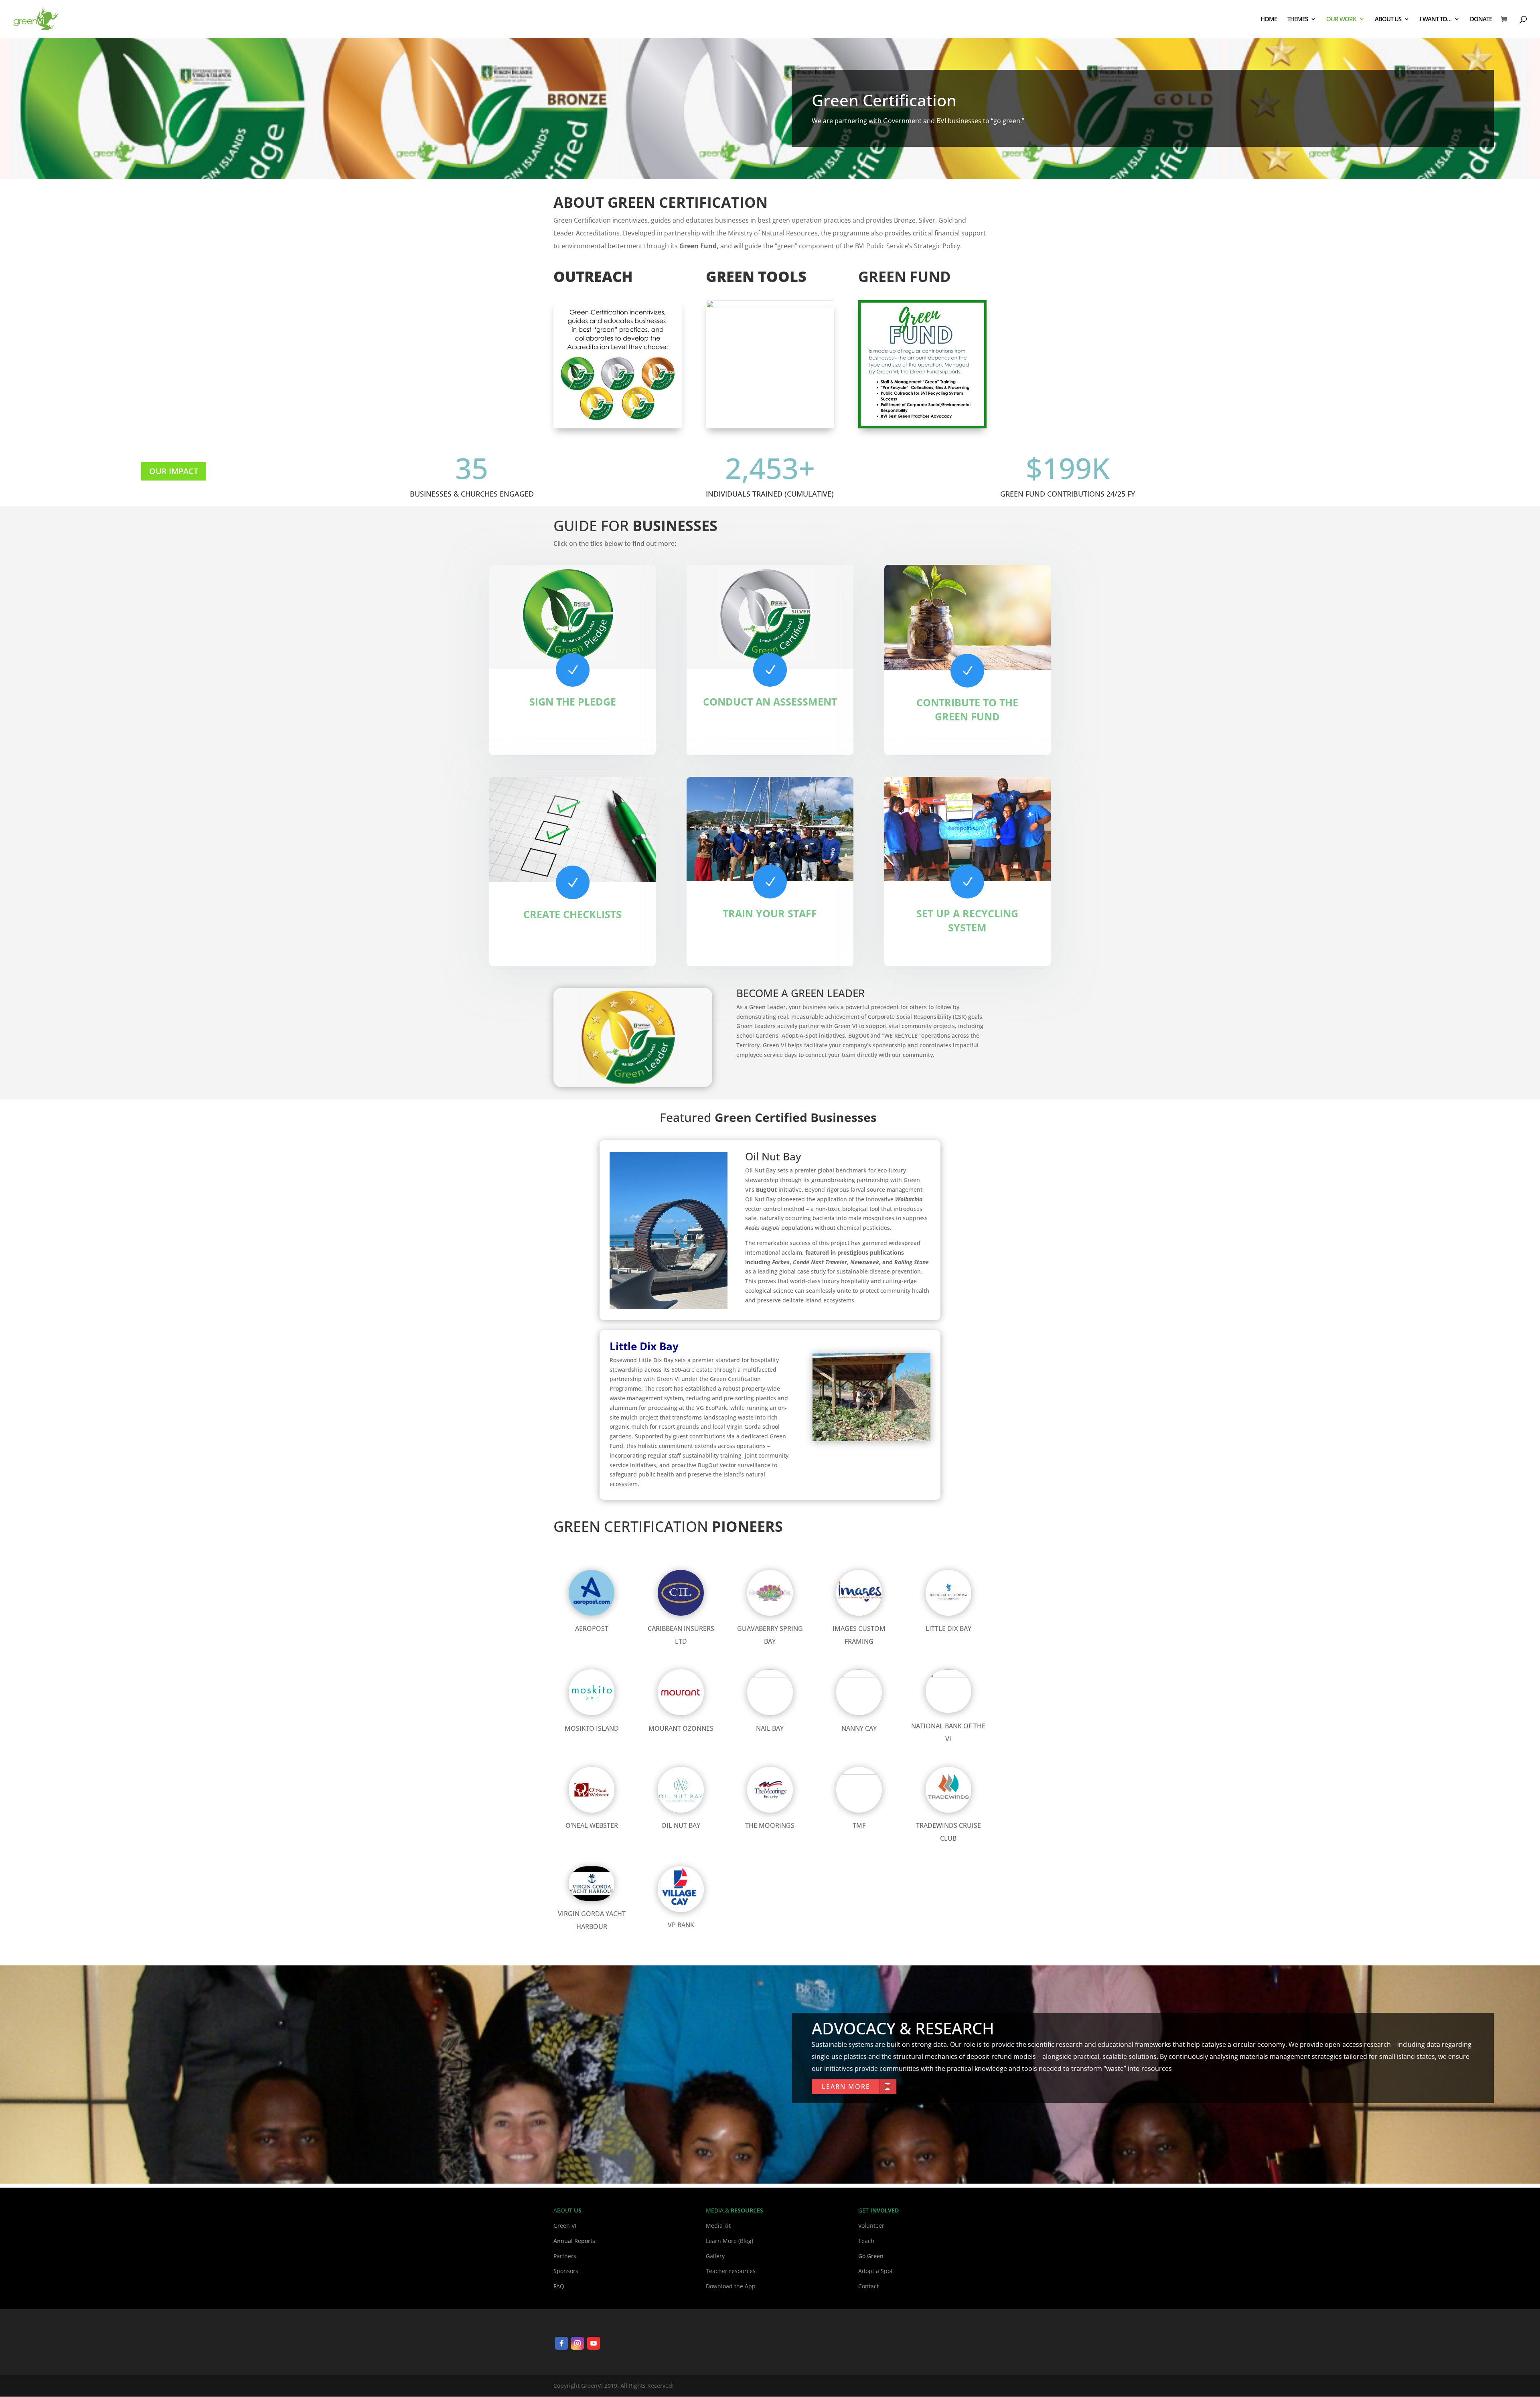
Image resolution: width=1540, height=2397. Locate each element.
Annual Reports (574, 2241)
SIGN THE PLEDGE (573, 702)
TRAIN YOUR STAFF (770, 913)
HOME (1269, 19)
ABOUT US (1388, 19)
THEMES (1298, 19)
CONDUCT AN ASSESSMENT (770, 702)
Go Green (871, 2256)
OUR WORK (1341, 19)
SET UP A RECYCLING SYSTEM (967, 920)
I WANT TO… (1436, 19)
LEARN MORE (846, 2087)
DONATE (1481, 19)
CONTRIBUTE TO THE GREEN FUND (967, 709)
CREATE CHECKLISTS (572, 914)
